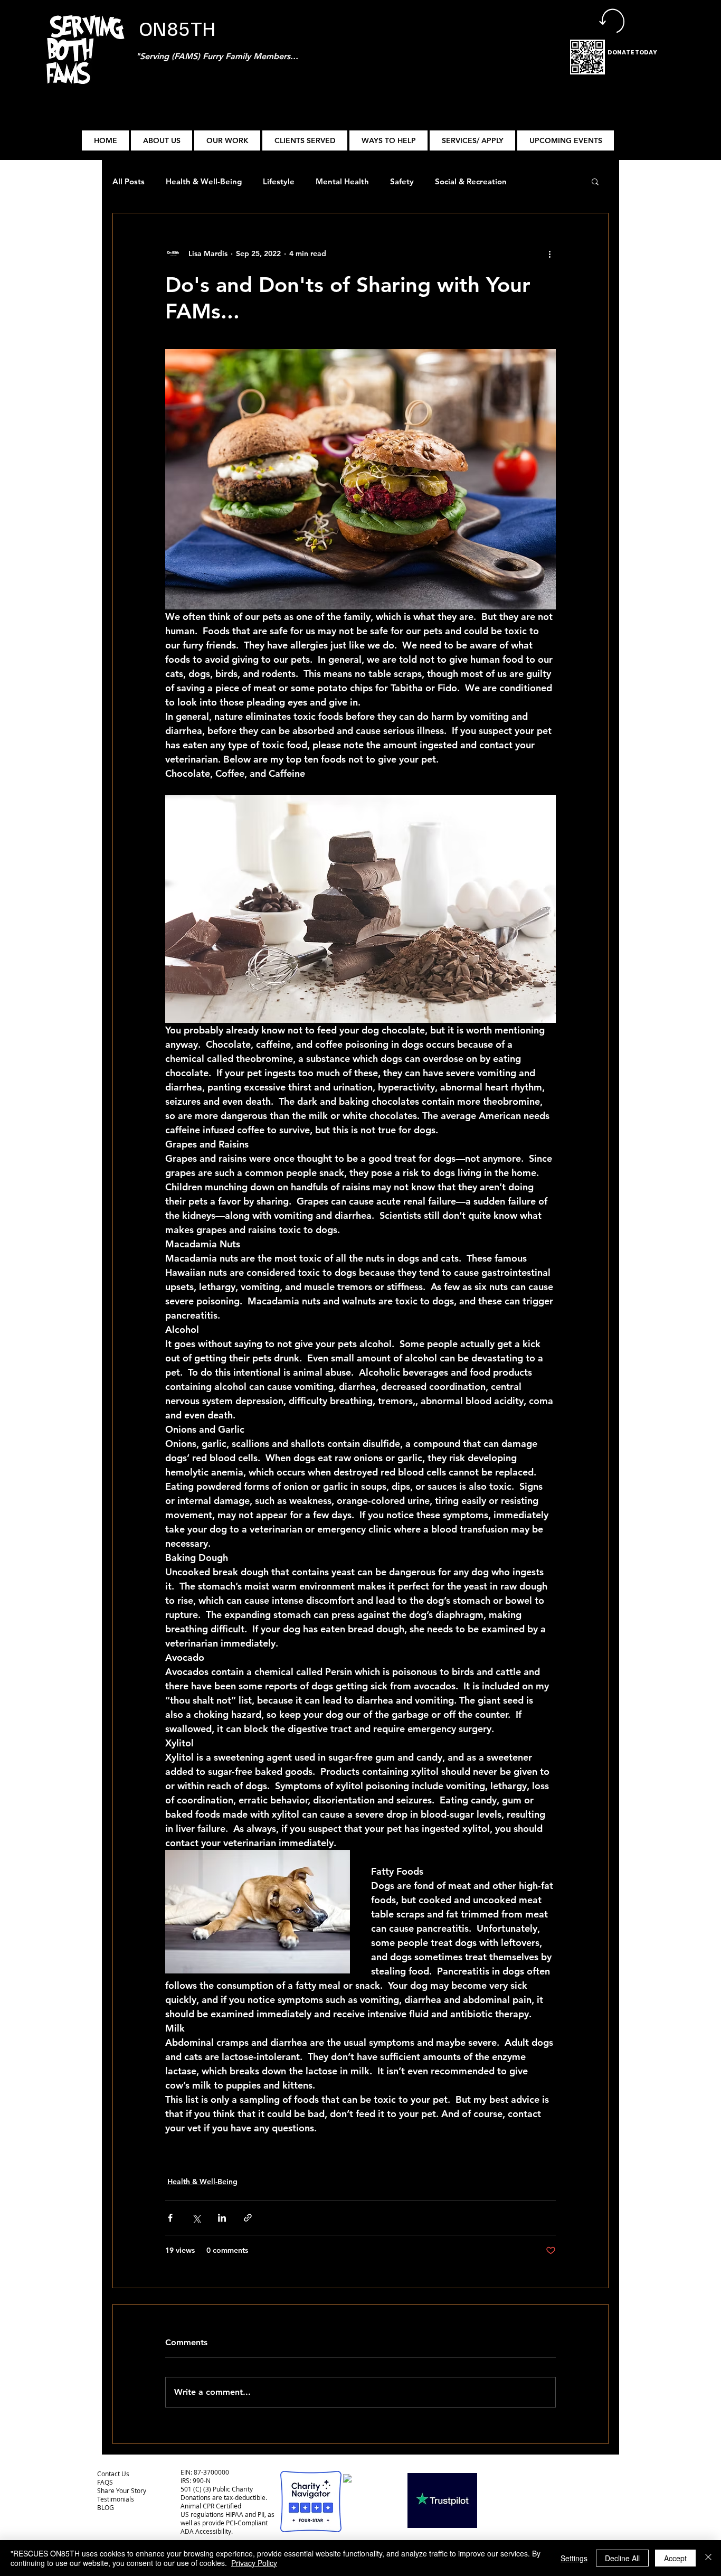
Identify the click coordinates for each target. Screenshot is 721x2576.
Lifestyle (279, 181)
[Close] (708, 2558)
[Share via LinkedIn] (222, 2218)
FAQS (105, 2482)
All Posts (129, 181)
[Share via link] (248, 2218)
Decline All (622, 2558)
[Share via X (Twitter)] (196, 2218)
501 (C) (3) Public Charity (217, 2489)
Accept (675, 2558)
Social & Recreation (471, 181)
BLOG (106, 2507)
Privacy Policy (254, 2563)
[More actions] (549, 253)
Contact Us (113, 2474)
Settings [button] (574, 2558)
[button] (227, 140)
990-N (201, 2480)
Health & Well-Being (204, 181)
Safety (402, 181)
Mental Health (342, 181)
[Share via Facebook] (170, 2218)
